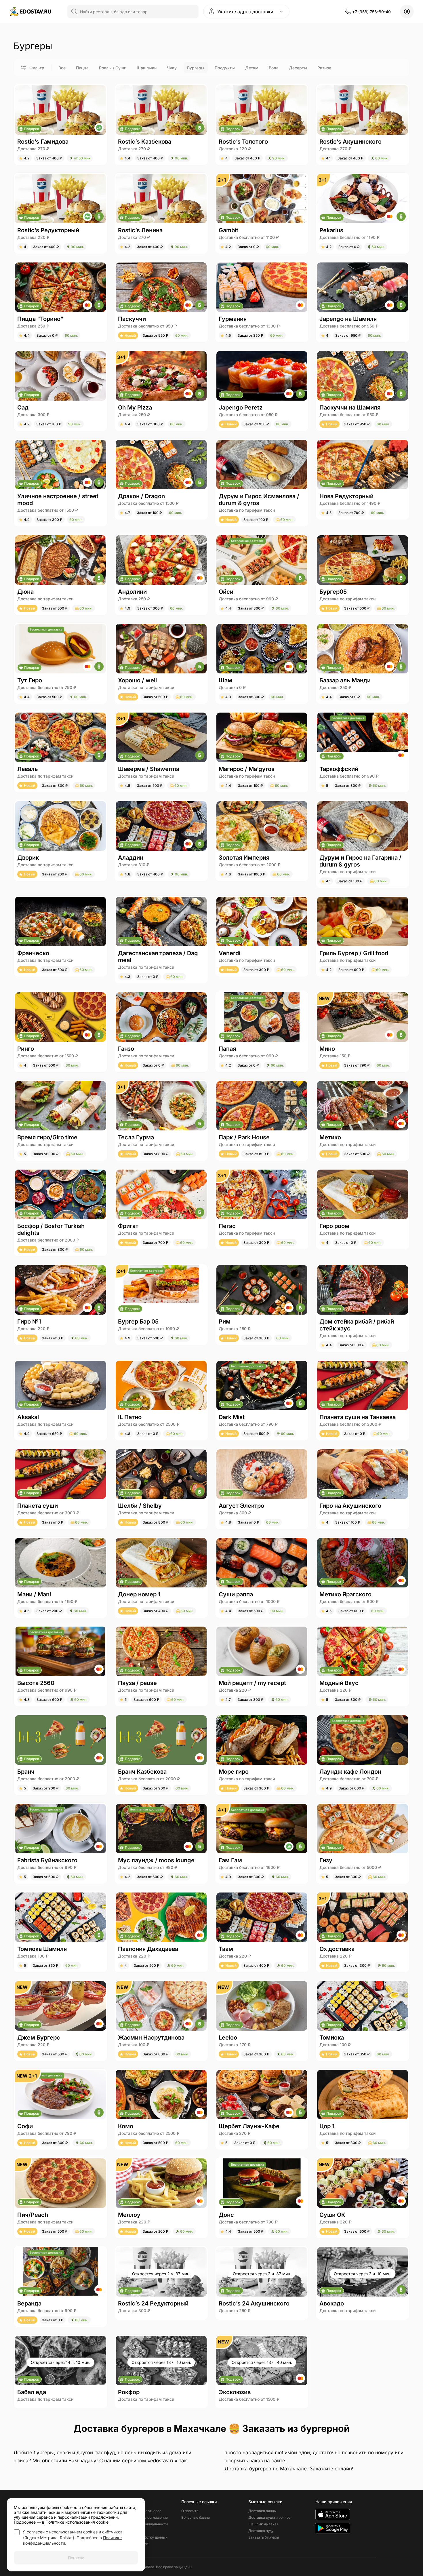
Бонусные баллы (196, 2517)
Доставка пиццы (262, 2511)
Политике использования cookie (77, 2522)
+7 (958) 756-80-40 (371, 12)
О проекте (190, 2511)
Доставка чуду (261, 2531)
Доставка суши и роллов (269, 2517)
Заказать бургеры (264, 2537)
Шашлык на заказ (263, 2524)
